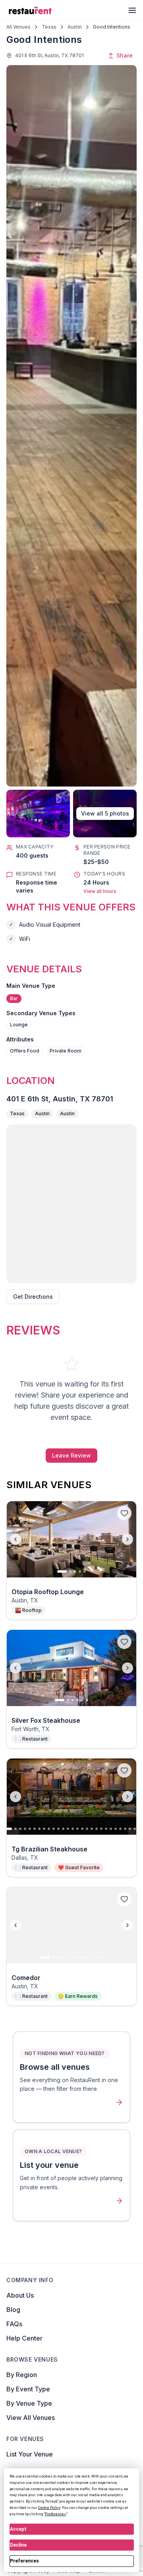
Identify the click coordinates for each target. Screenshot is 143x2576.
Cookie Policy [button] (49, 2508)
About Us (20, 2295)
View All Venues (31, 2418)
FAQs (14, 2324)
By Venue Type (29, 2403)
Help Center (24, 2338)
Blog (13, 2310)
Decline (18, 2545)
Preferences (24, 2561)
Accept (18, 2529)
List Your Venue (30, 2454)
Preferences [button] (55, 2514)
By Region (22, 2375)
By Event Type (28, 2389)
